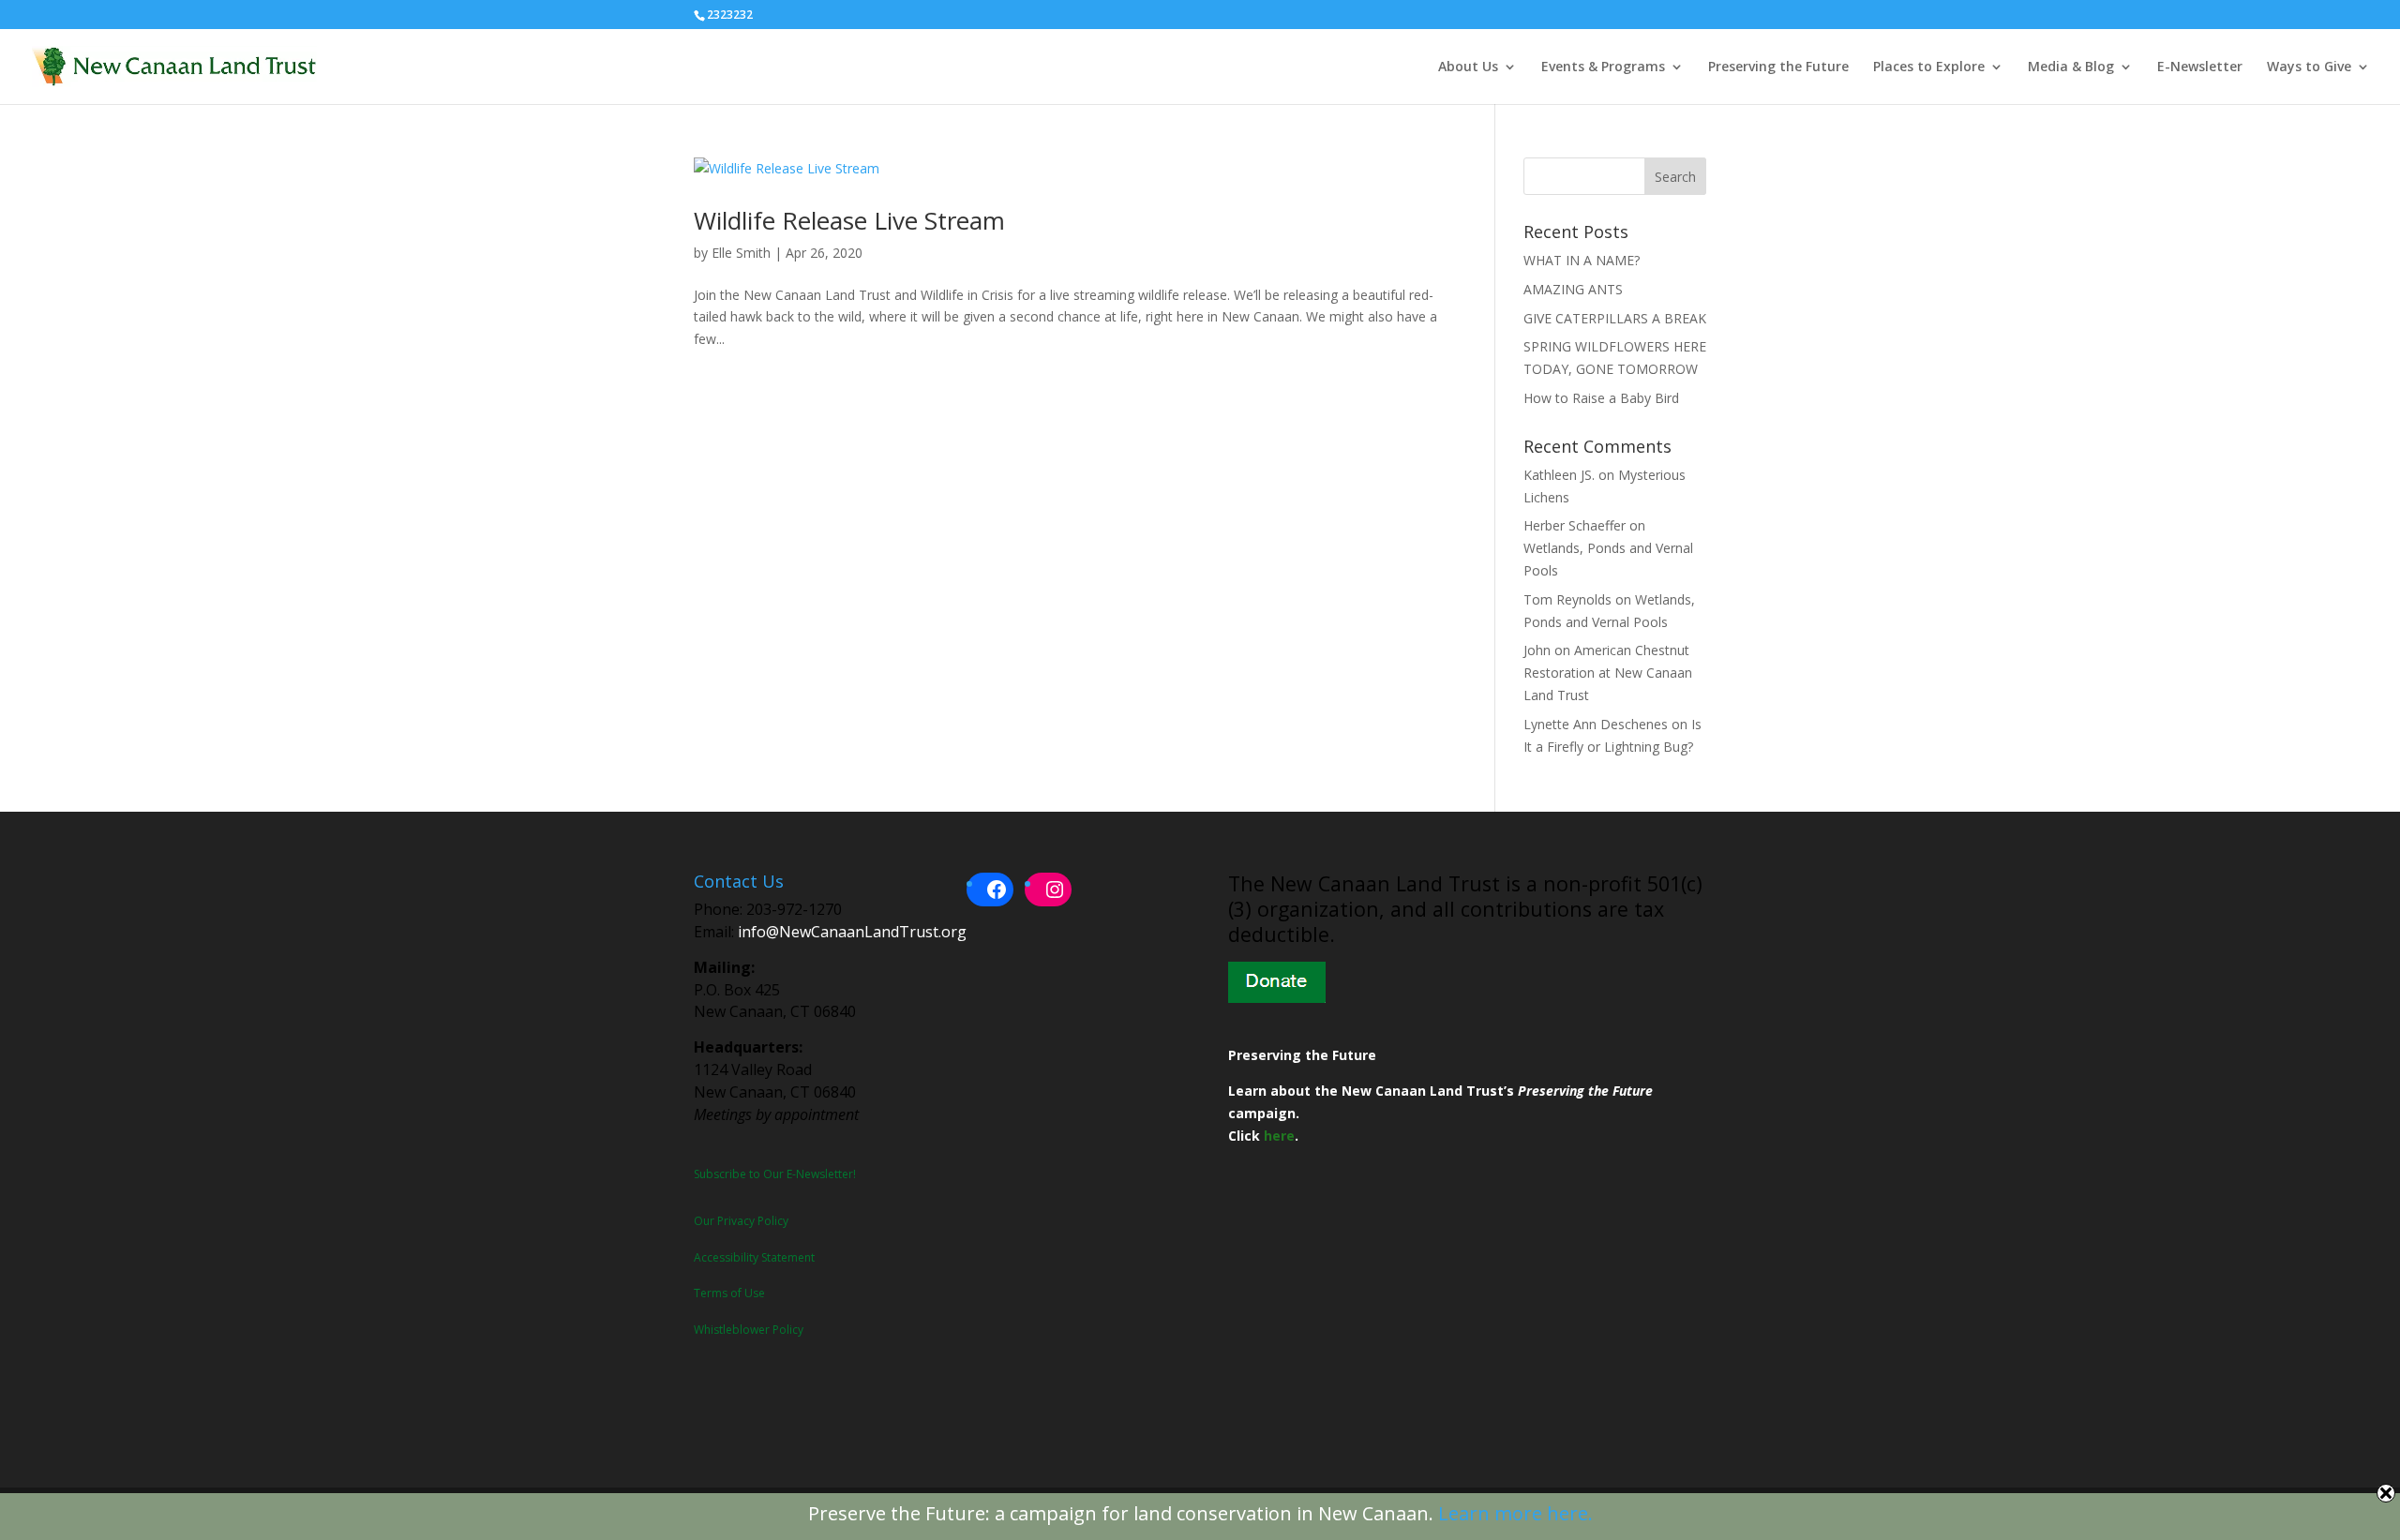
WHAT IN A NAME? (1582, 260)
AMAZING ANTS (1573, 289)
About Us (1468, 67)
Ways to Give (2309, 67)
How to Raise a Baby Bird (1601, 398)
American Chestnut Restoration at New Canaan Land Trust (1608, 673)
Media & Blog (2071, 67)
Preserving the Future (1778, 67)
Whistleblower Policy (749, 1330)
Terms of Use (729, 1293)
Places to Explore (1929, 67)
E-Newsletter (2200, 67)
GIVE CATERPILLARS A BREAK (1615, 318)
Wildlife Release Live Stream (849, 220)
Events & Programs (1603, 67)
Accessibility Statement (754, 1257)
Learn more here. (1515, 1513)
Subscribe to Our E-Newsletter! (775, 1174)
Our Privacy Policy (741, 1221)
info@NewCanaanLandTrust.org (852, 932)
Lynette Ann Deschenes (1596, 724)
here (1279, 1136)
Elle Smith (741, 253)
